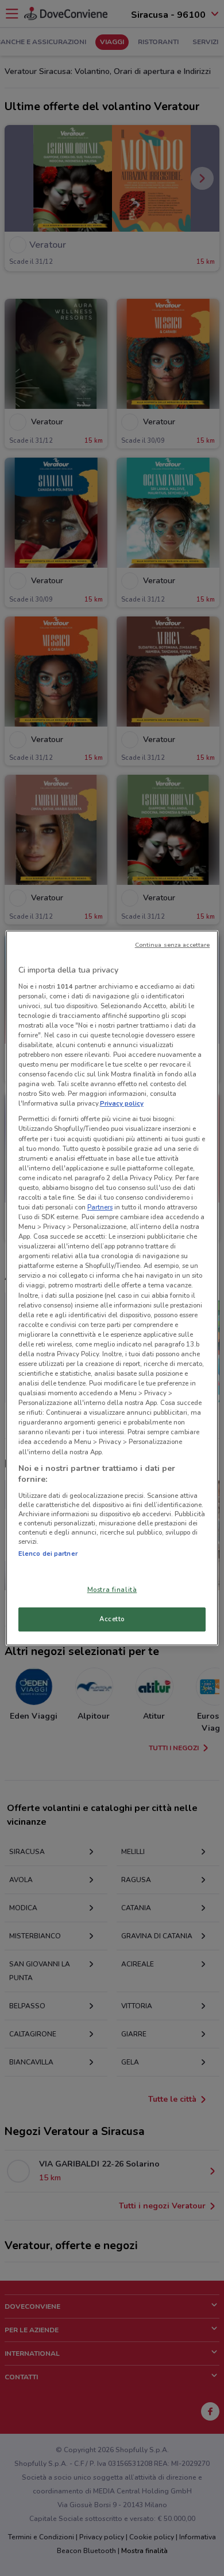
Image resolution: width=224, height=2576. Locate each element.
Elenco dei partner (48, 1554)
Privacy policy (122, 1103)
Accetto (112, 1619)
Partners (100, 1207)
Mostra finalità (112, 1590)
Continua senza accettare (173, 945)
